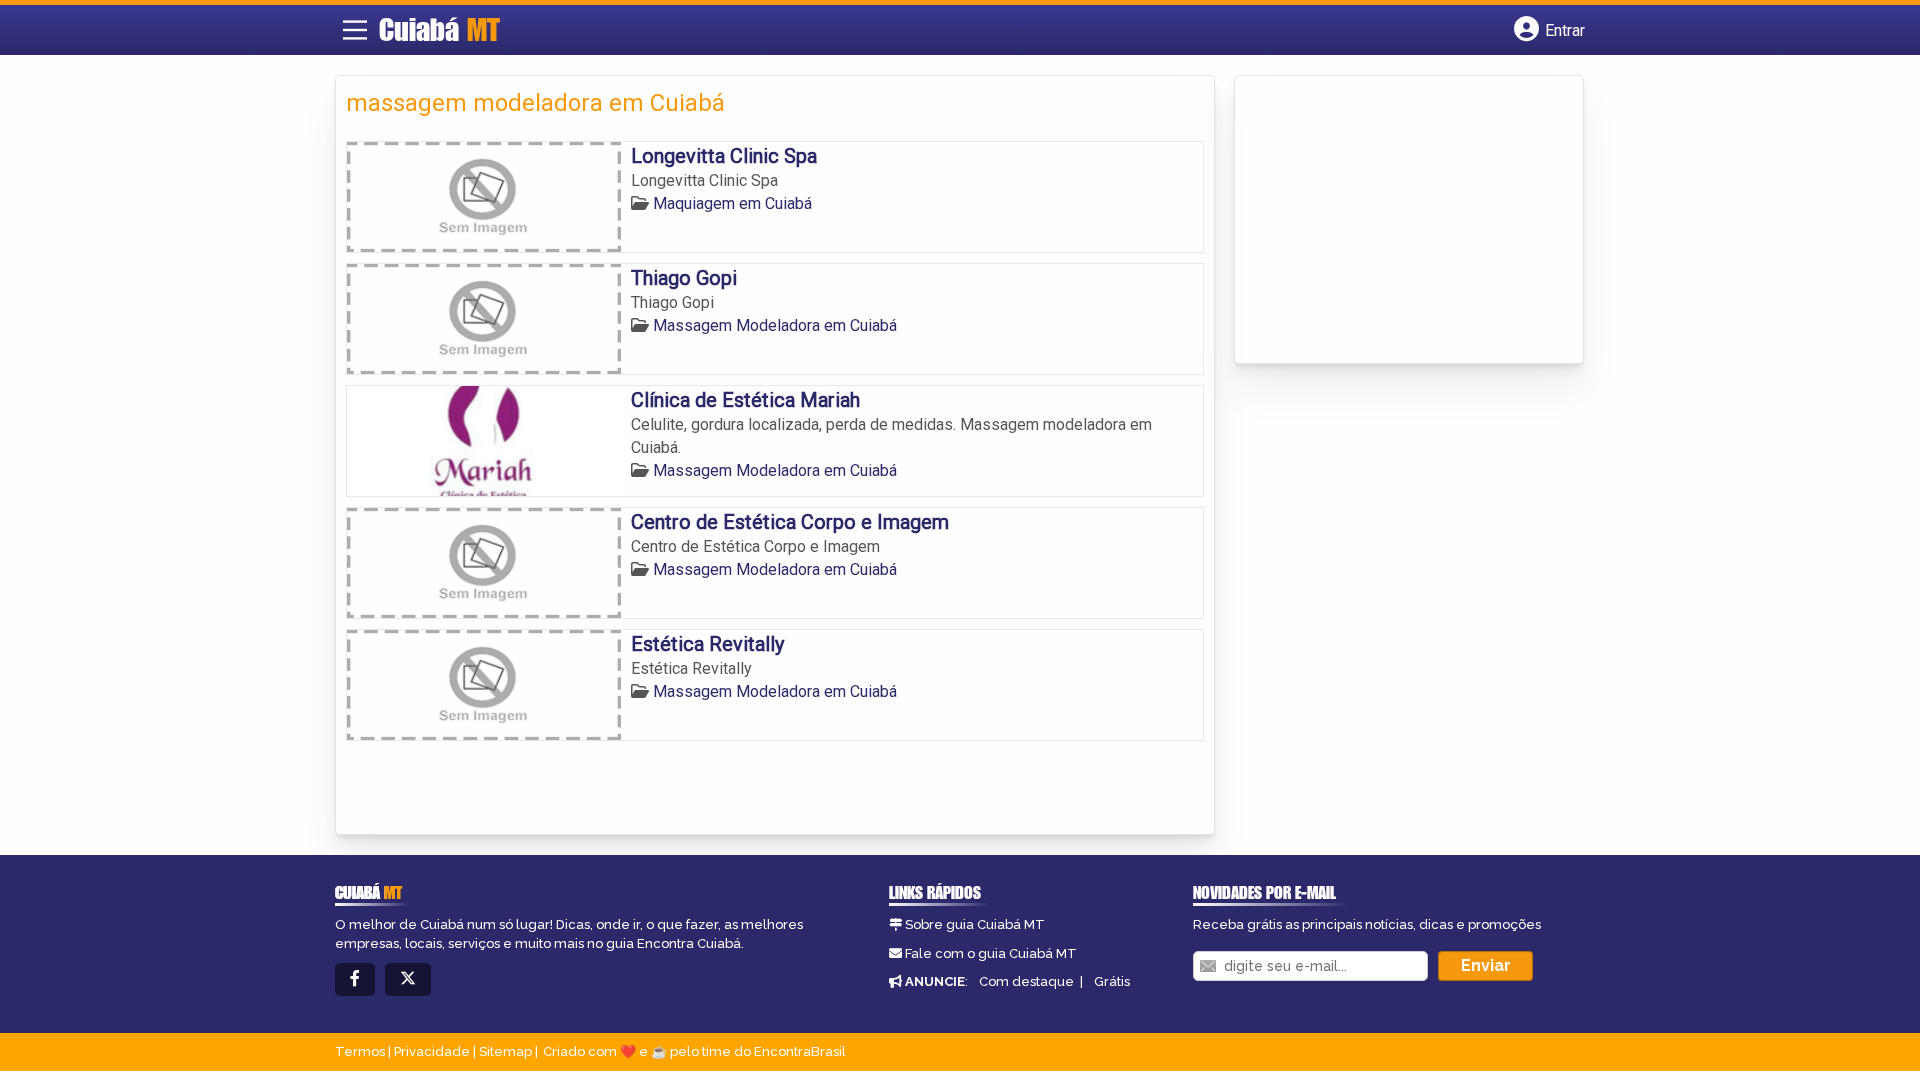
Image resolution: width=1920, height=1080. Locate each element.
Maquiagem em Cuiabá (732, 203)
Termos (360, 1051)
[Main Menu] (355, 30)
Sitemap (505, 1051)
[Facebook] (355, 979)
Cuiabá (439, 29)
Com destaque (1026, 981)
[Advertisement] (1395, 221)
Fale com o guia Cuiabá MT (991, 953)
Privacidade (432, 1051)
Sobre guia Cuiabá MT (975, 924)
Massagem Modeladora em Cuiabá (775, 325)
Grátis (1112, 981)
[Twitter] (408, 979)
